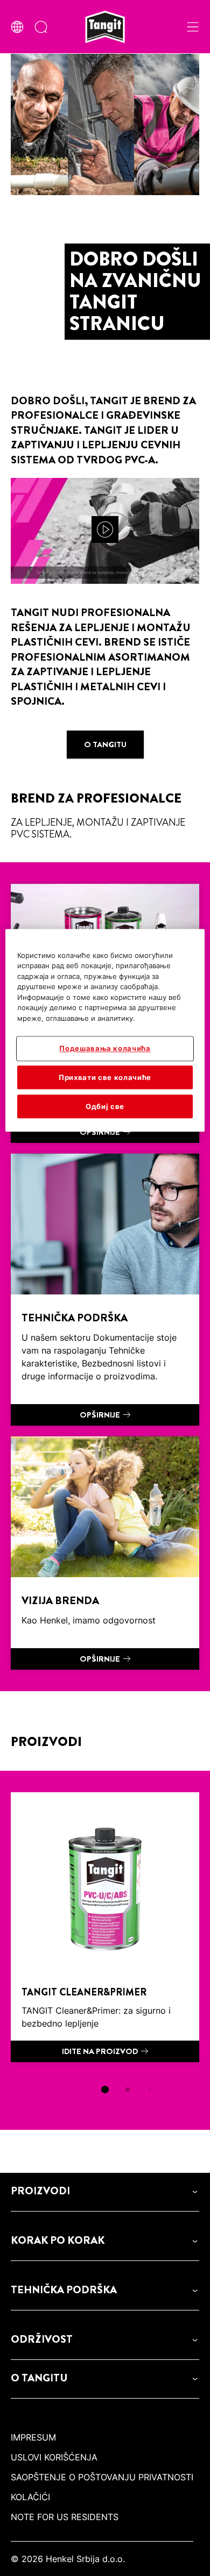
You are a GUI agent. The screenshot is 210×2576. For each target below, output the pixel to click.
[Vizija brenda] (105, 1553)
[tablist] (105, 2090)
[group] (105, 1950)
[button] (105, 2191)
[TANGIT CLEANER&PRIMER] (105, 1927)
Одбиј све (105, 1106)
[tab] (105, 2090)
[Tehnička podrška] (105, 1290)
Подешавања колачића (105, 1049)
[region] (105, 1030)
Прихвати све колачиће (105, 1077)
